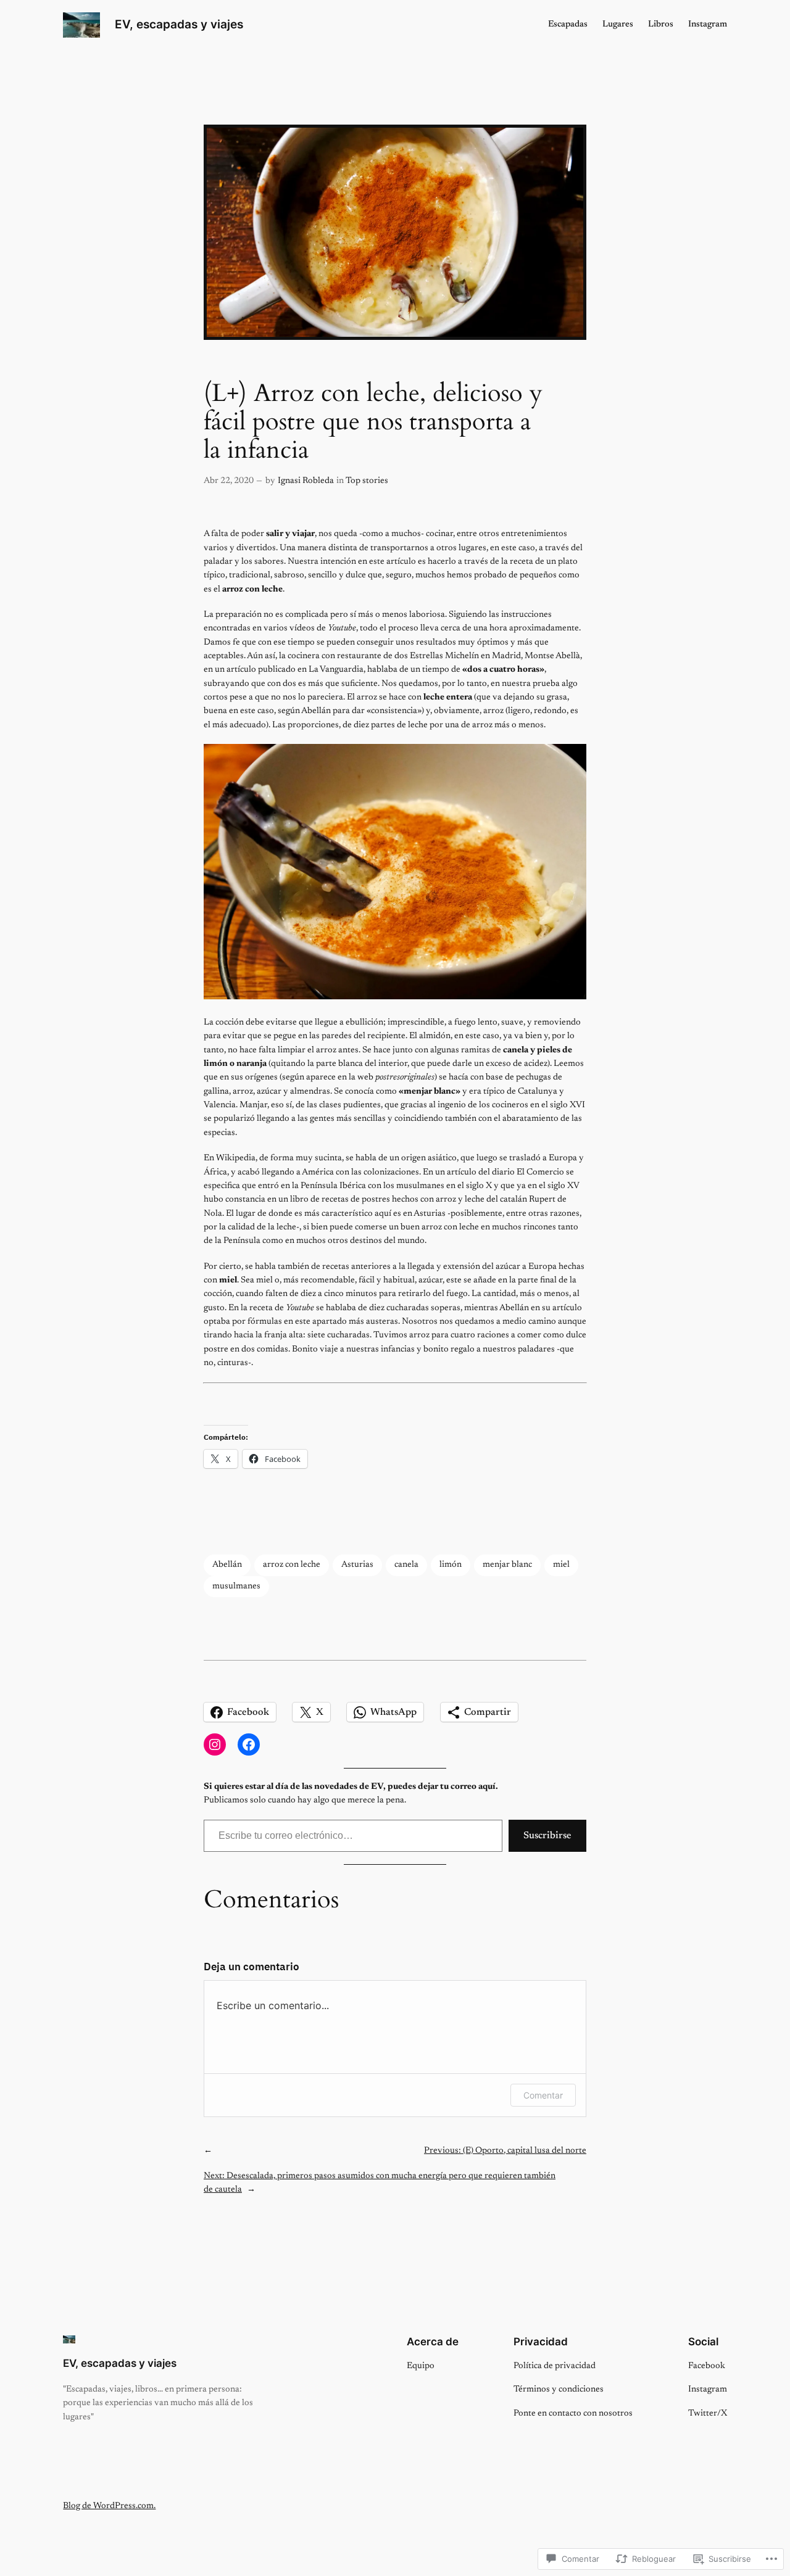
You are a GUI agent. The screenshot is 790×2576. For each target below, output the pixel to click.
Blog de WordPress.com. (109, 2506)
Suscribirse (547, 1836)
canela (406, 1565)
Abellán (227, 1565)
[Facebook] (249, 1744)
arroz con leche (292, 1565)
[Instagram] (215, 1744)
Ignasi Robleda (306, 481)
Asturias (357, 1565)
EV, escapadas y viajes (179, 24)
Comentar (543, 2095)
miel (561, 1565)
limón (451, 1565)
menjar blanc (507, 1565)
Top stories (367, 481)
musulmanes (236, 1586)
